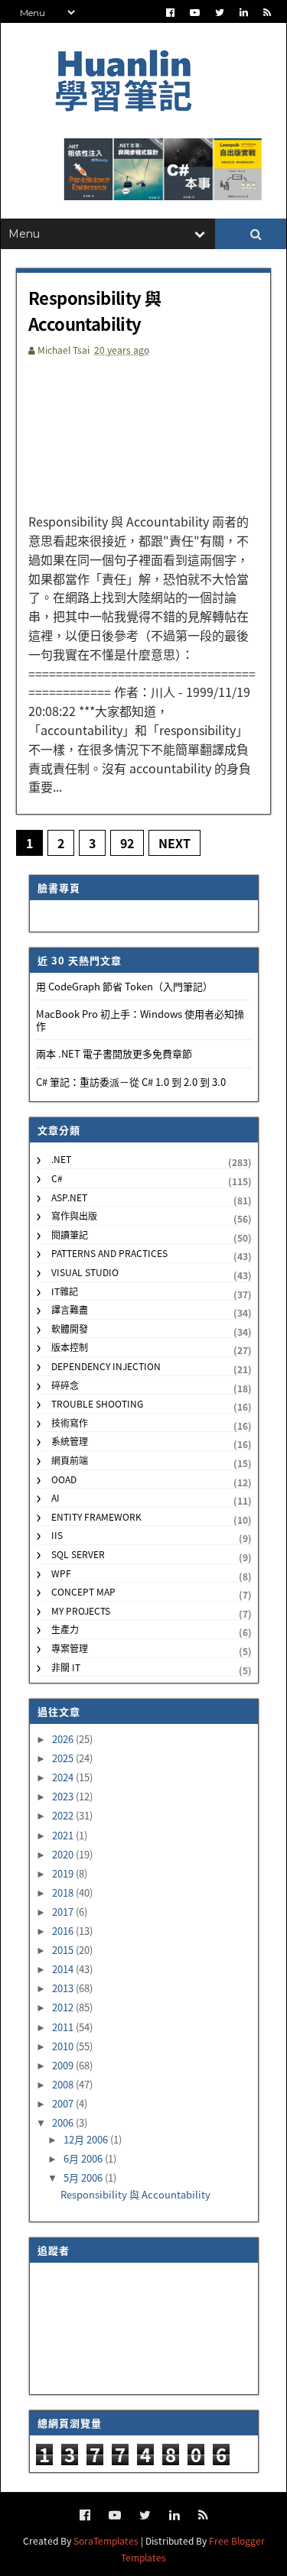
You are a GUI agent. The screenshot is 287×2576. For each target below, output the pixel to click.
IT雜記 (65, 1291)
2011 (64, 2027)
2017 (64, 1912)
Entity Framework (96, 1516)
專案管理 (70, 1648)
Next (174, 843)
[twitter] (220, 13)
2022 (64, 1815)
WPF (61, 1573)
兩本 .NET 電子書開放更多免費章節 (114, 1053)
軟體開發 (70, 1329)
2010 (64, 2046)
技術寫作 (70, 1422)
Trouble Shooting (97, 1403)
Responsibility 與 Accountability (95, 310)
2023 (64, 1796)
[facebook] (170, 13)
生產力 (65, 1629)
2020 (64, 1854)
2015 (64, 1950)
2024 (64, 1777)
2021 (64, 1835)
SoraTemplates (106, 2540)
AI (55, 1497)
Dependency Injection (106, 1366)
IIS (57, 1535)
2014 (64, 1969)
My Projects (81, 1610)
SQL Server (78, 1554)
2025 (64, 1758)
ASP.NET (69, 1197)
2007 (64, 2103)
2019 (64, 1873)
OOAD (64, 1479)
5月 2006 (84, 2177)
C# (57, 1178)
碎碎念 (65, 1385)
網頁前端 (70, 1460)
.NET (61, 1159)
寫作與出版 (74, 1215)
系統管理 (70, 1441)
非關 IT (66, 1667)
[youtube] (195, 13)
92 (127, 843)
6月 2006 (84, 2158)
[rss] (267, 13)
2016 (64, 1931)
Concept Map (83, 1591)
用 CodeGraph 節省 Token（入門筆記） (124, 986)
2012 (64, 2007)
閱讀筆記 (70, 1235)
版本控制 (70, 1347)
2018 (64, 1892)
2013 (64, 1988)
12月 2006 (87, 2139)
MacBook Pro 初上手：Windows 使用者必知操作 (140, 1020)
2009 (64, 2065)
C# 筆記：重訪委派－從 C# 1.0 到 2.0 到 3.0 (131, 1082)
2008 (64, 2084)
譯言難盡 (70, 1309)
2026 (64, 1739)
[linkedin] (244, 13)
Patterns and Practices (109, 1253)
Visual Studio (85, 1272)
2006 (64, 2122)
